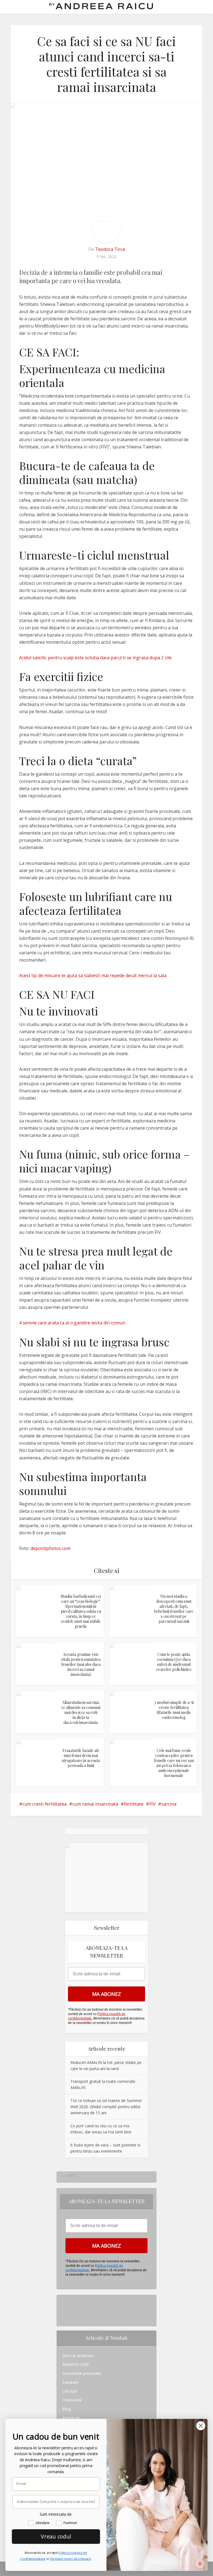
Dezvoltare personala (82, 2373)
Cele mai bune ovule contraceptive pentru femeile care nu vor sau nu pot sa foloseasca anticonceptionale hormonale (174, 1763)
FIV (152, 1804)
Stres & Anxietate (78, 2356)
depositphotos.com (50, 1548)
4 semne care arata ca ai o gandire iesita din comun (72, 1323)
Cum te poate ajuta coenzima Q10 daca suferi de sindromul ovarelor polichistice (174, 1662)
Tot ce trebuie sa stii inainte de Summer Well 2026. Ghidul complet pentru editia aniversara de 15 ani (106, 2107)
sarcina (169, 1804)
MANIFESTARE (76, 2364)
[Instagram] (64, 2299)
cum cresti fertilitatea (45, 1804)
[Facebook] (64, 2308)
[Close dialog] (201, 2425)
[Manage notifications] (200, 2564)
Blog (67, 2409)
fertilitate (134, 1804)
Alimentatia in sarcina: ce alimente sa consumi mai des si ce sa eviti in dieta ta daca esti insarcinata (81, 1712)
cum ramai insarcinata (95, 1804)
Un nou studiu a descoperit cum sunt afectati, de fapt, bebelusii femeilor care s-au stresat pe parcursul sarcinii (174, 1609)
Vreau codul (56, 2536)
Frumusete (72, 2400)
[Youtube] (64, 2317)
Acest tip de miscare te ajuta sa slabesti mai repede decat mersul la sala (93, 975)
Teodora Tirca (110, 249)
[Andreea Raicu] (101, 6)
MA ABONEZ (106, 1994)
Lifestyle (70, 2391)
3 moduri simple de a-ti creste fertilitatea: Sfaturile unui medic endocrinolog (174, 1710)
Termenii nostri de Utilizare (70, 2559)
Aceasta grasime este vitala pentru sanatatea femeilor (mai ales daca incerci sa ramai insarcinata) (81, 1664)
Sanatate (70, 2382)
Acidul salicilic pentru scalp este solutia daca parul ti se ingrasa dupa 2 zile (95, 658)
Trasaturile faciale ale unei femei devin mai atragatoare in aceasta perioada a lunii (81, 1758)
